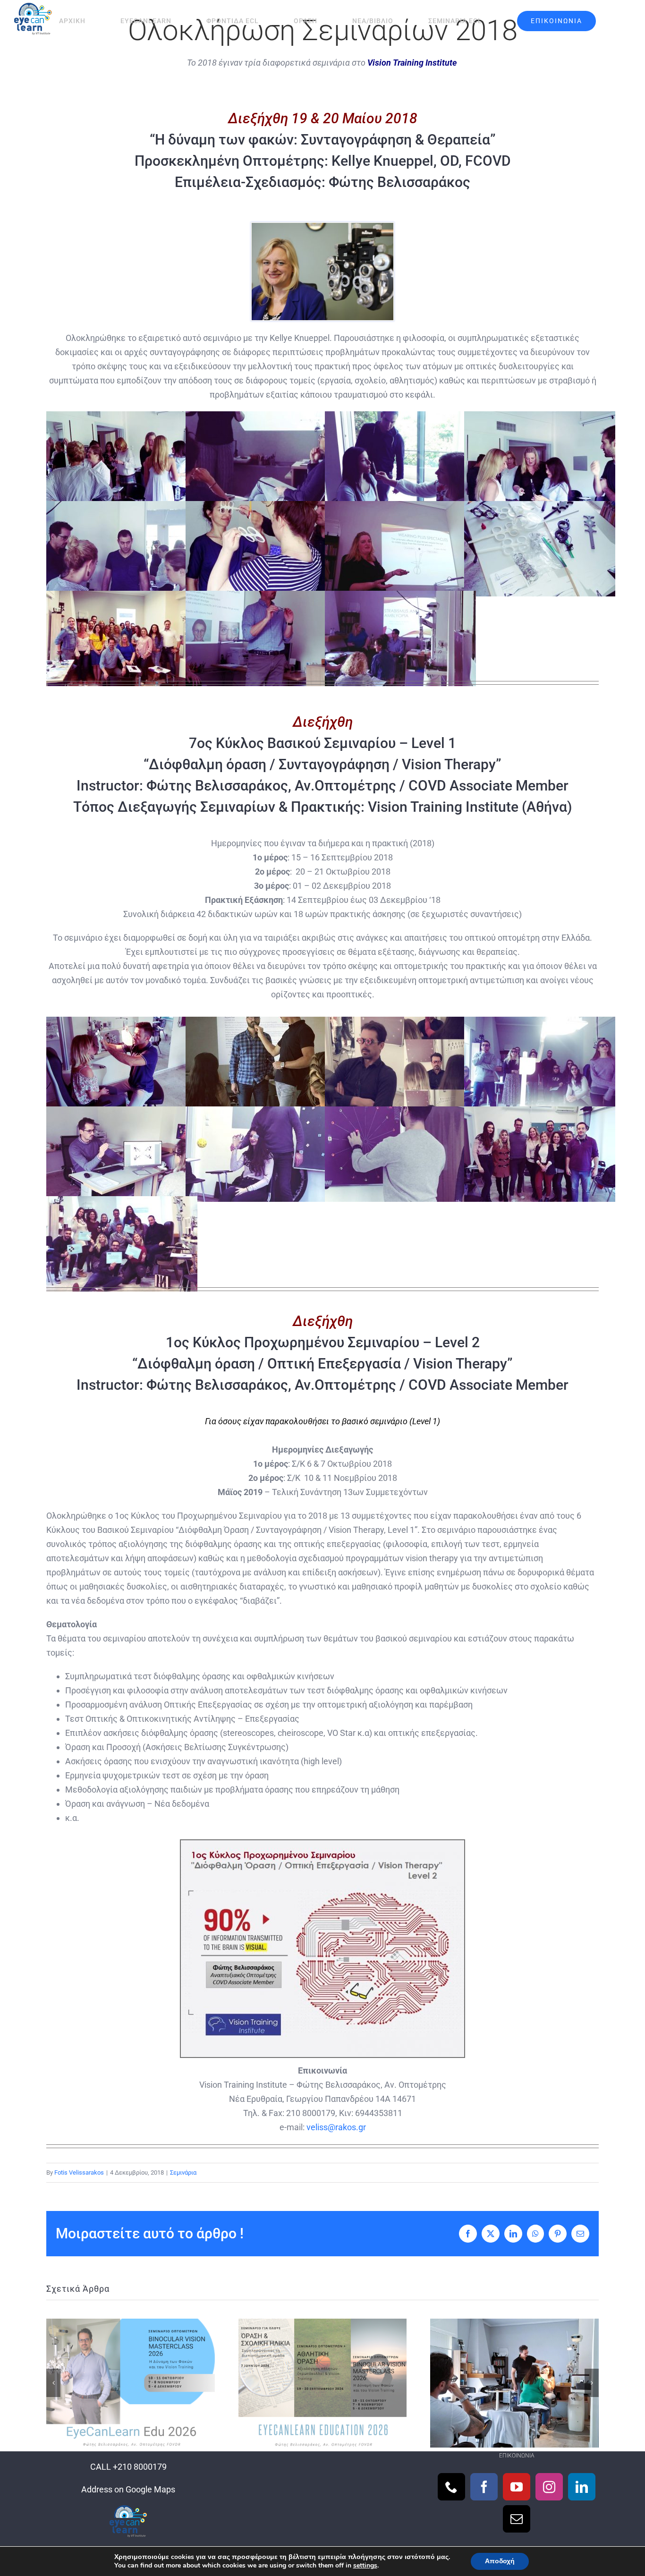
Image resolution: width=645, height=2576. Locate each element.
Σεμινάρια (183, 2172)
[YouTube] (517, 2487)
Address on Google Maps (128, 2489)
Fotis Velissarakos (79, 2172)
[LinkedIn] (582, 2487)
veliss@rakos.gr (336, 2127)
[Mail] (517, 2519)
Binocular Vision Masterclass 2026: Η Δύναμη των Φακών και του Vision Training (131, 2383)
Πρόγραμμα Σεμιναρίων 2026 (322, 2383)
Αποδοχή (500, 2561)
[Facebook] (484, 2487)
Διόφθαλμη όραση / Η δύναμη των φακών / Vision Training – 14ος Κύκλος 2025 (514, 2383)
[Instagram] (549, 2487)
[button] (53, 2383)
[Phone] (451, 2487)
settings (365, 2566)
